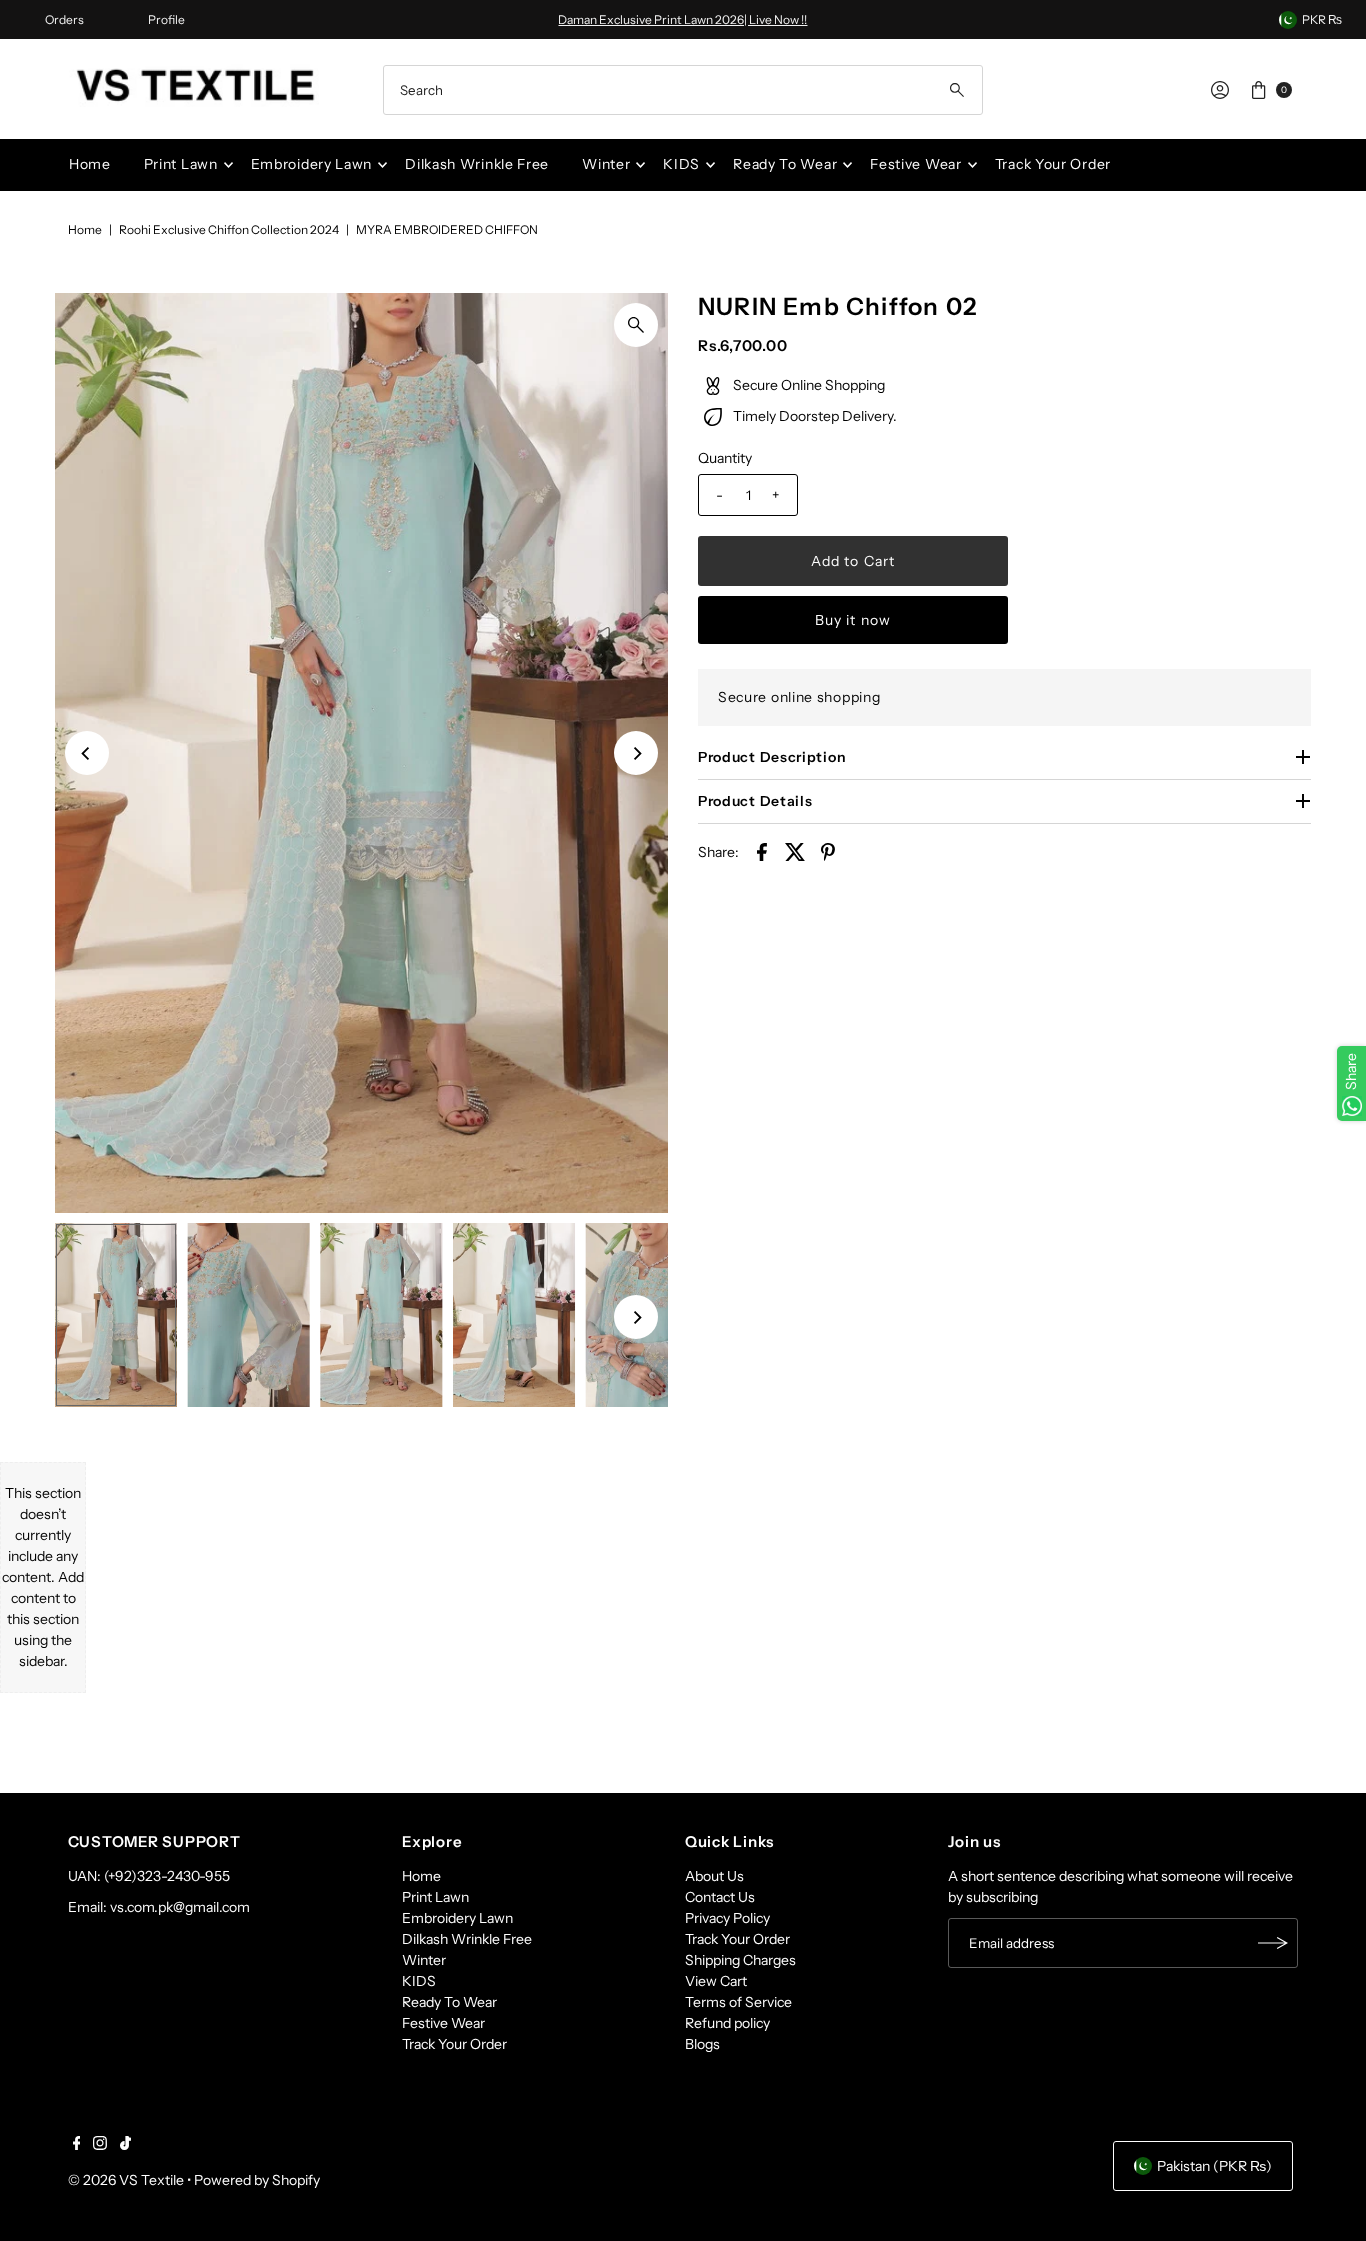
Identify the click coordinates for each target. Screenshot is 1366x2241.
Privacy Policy (727, 1918)
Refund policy (727, 2023)
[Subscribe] (1273, 1943)
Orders (64, 19)
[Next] (636, 753)
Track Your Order (1053, 164)
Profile (166, 19)
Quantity (725, 458)
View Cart (716, 1981)
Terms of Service (738, 2002)
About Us (714, 1876)
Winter (606, 164)
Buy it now (853, 620)
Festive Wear (915, 164)
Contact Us (720, 1897)
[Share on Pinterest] (828, 851)
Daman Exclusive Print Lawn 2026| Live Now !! (682, 19)
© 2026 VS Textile (126, 2180)
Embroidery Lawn (312, 164)
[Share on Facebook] (762, 851)
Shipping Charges (740, 1960)
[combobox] (682, 90)
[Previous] (87, 753)
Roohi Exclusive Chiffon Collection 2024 (229, 229)
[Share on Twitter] (795, 851)
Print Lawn (181, 164)
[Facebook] (77, 2145)
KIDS (681, 164)
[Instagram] (100, 2145)
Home (90, 164)
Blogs (702, 2044)
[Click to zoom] (636, 325)
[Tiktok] (125, 2145)
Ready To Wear (785, 164)
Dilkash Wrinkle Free (477, 164)
